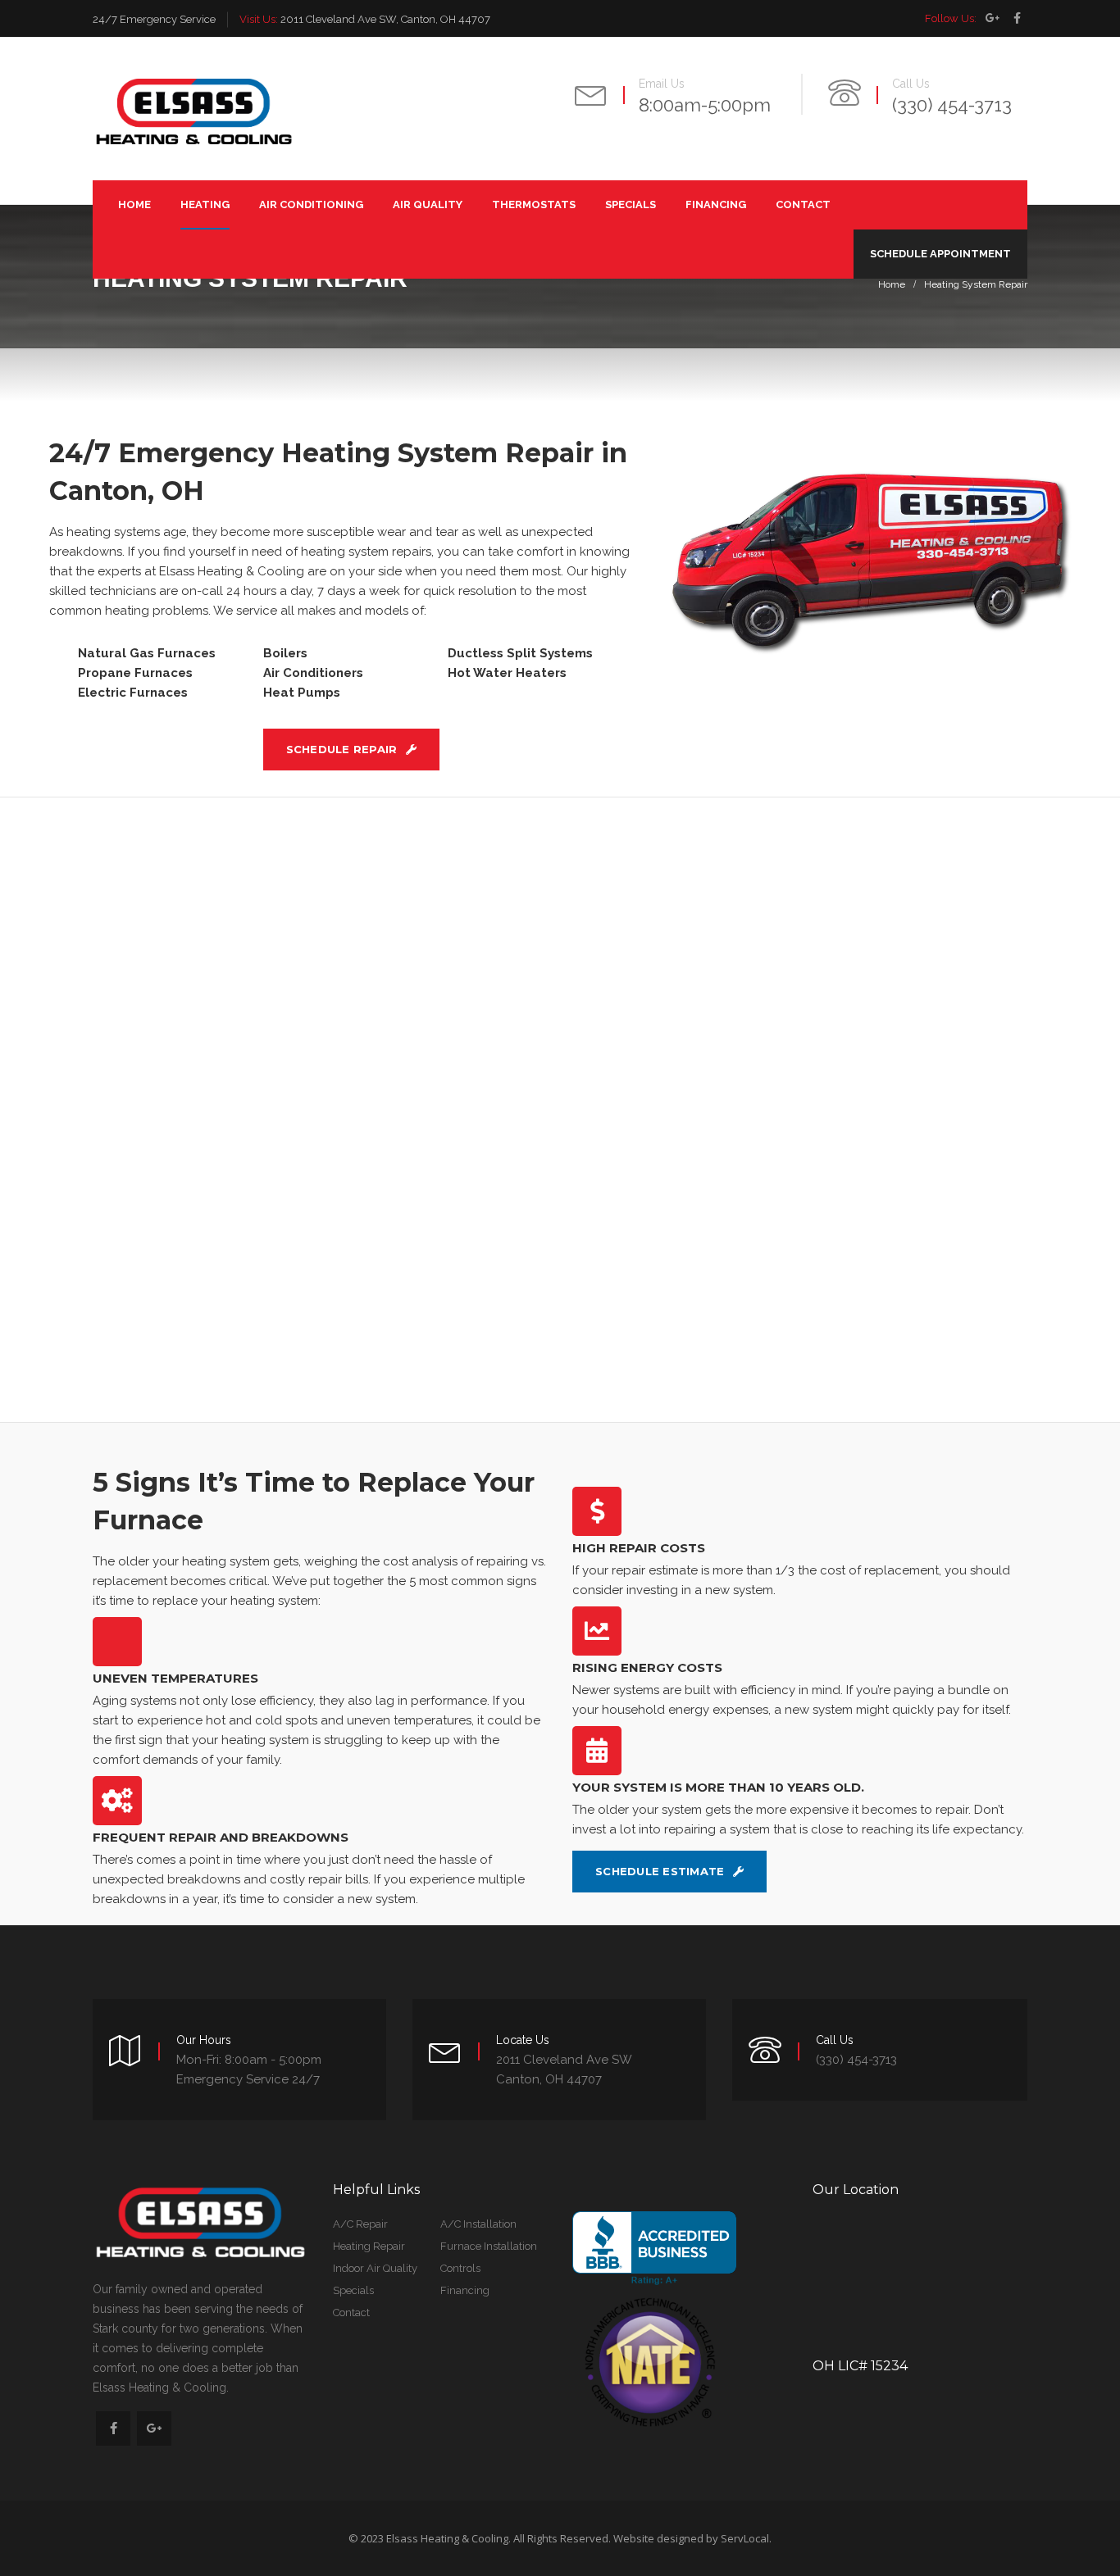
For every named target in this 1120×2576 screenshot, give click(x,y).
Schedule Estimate (662, 1871)
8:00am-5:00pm (705, 105)
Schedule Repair (344, 749)
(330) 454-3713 (952, 105)
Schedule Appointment (940, 254)
